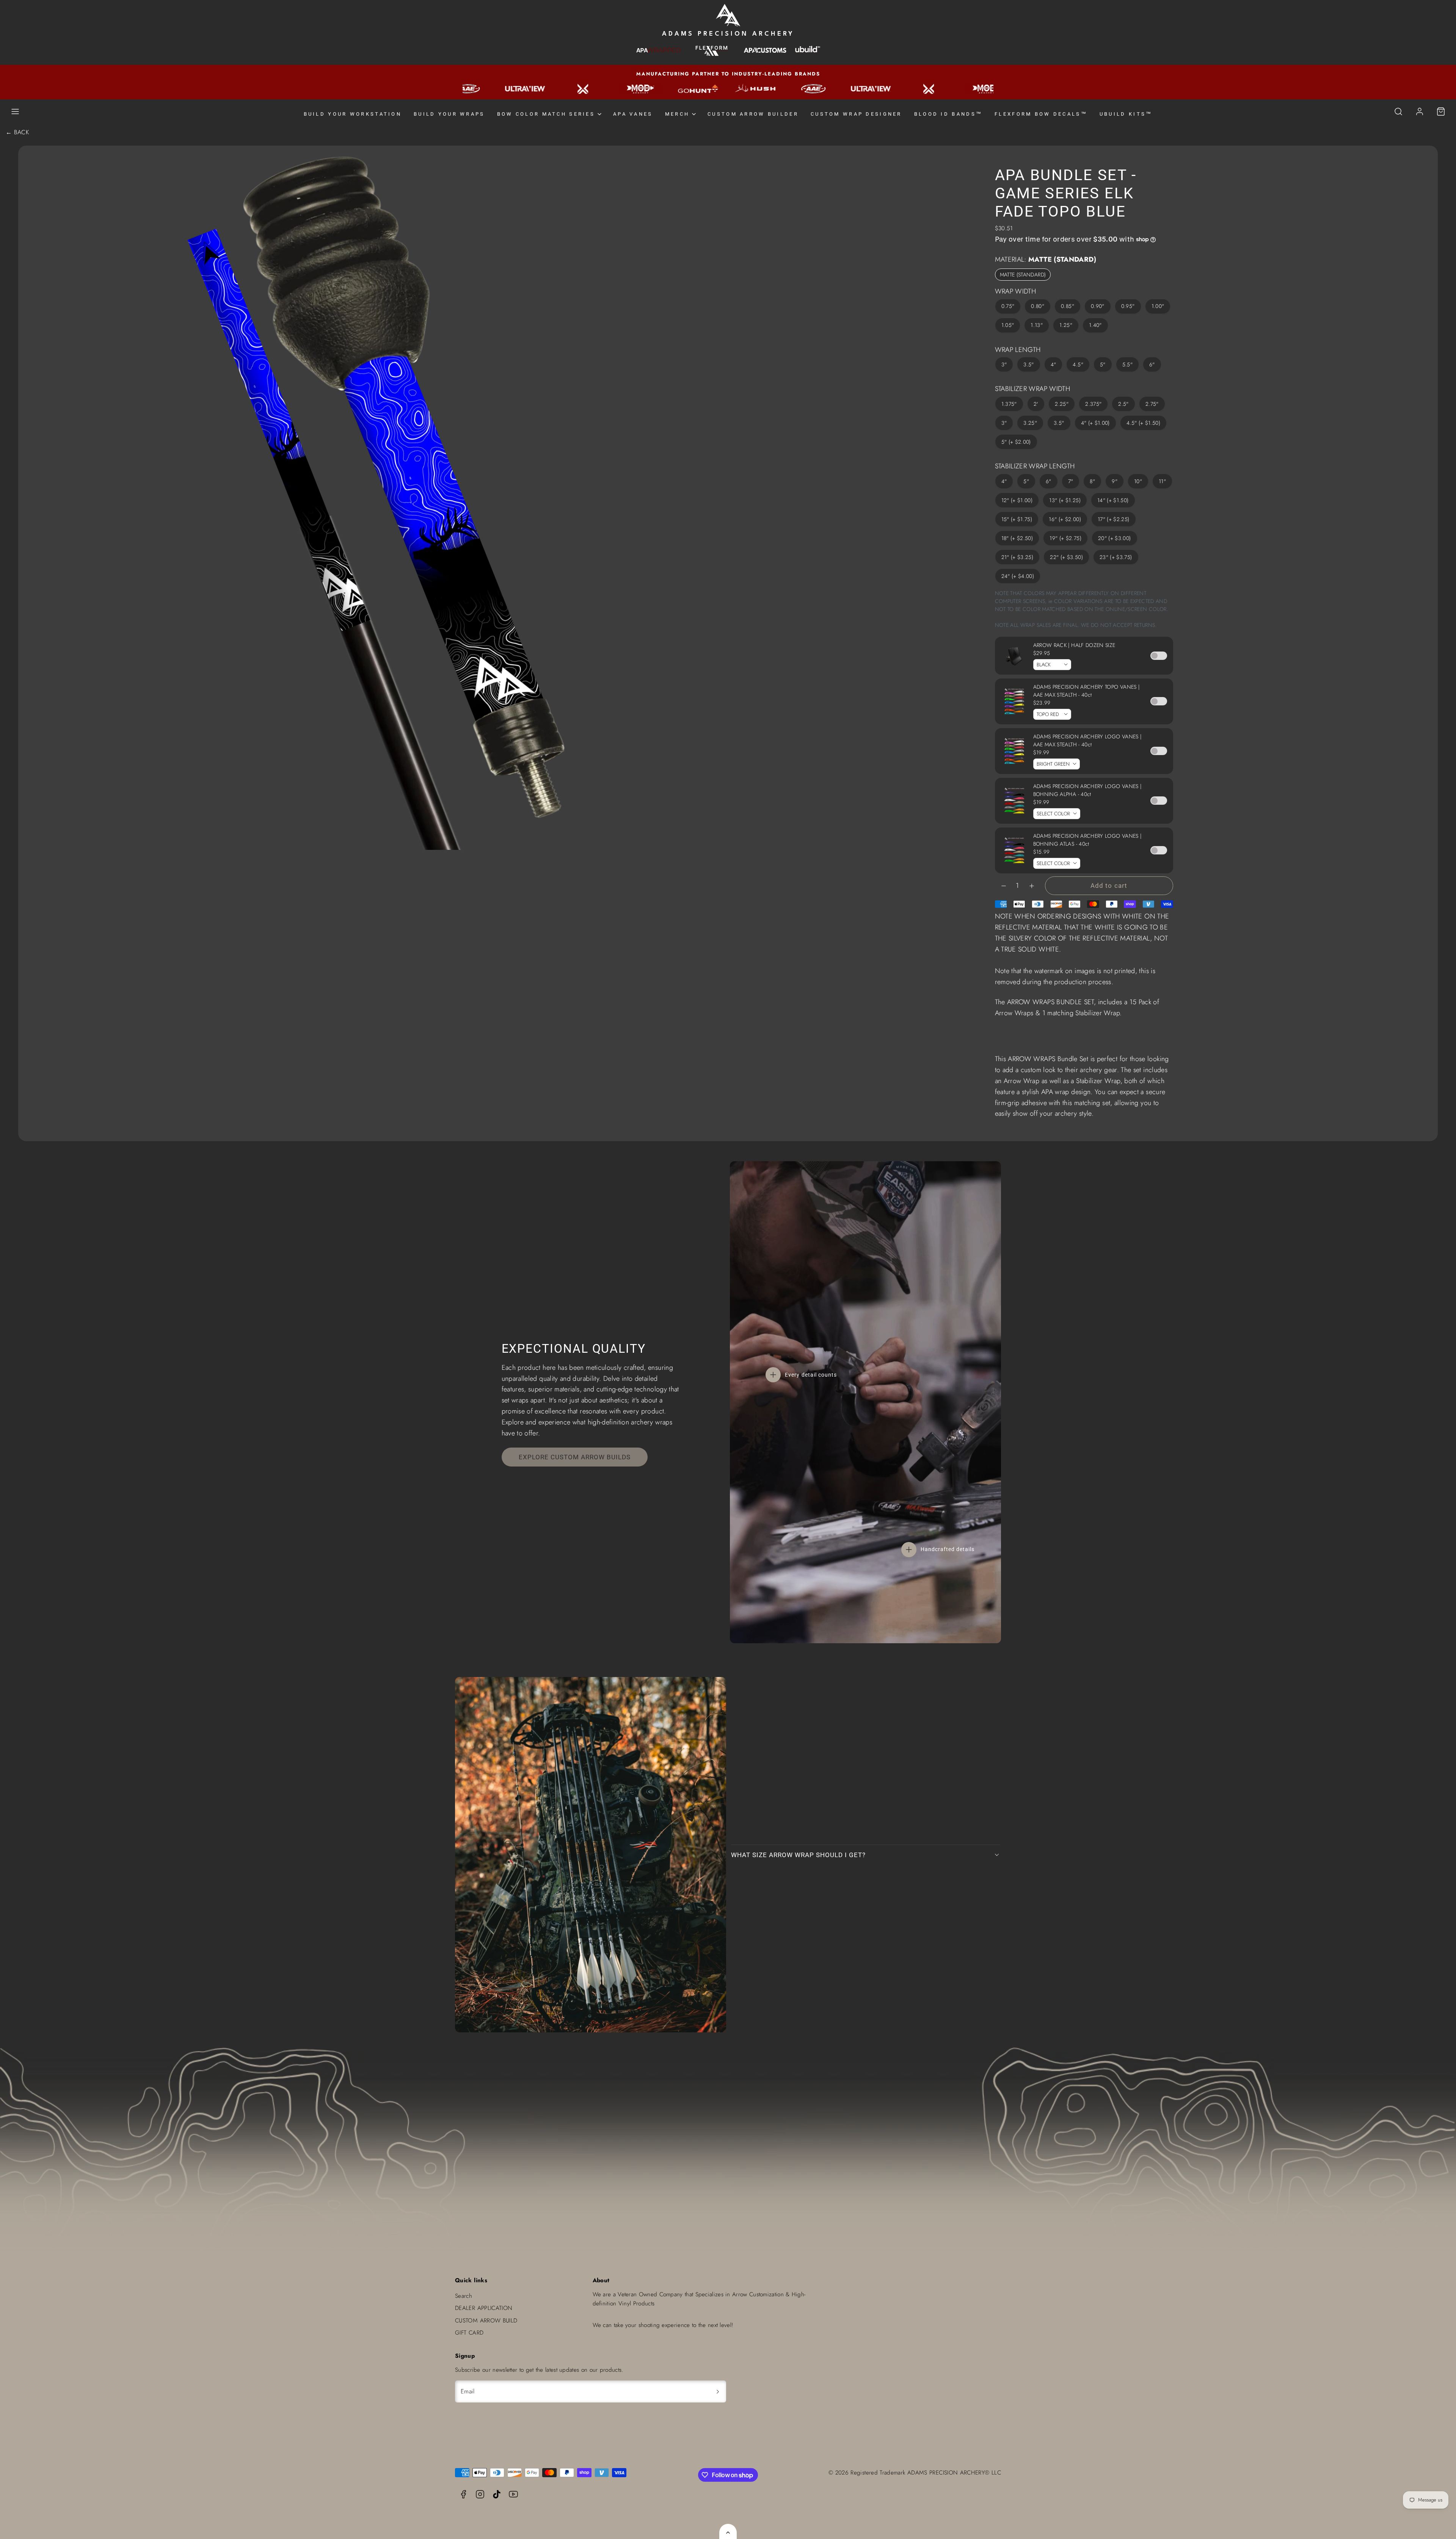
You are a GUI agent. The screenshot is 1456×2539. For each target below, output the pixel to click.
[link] (1420, 111)
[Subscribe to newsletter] (718, 2391)
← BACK (17, 132)
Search (464, 2296)
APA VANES (633, 114)
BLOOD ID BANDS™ (948, 114)
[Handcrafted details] (909, 1550)
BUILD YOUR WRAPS (449, 114)
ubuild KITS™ (1126, 114)
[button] (15, 111)
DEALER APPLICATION (484, 2308)
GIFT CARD (469, 2333)
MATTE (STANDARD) (1023, 275)
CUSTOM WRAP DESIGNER (856, 114)
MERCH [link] (677, 114)
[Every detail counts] (773, 1375)
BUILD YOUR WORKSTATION (353, 114)
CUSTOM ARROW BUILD (486, 2321)
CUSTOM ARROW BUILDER (753, 114)
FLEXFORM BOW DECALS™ (1041, 114)
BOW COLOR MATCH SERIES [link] (546, 114)
